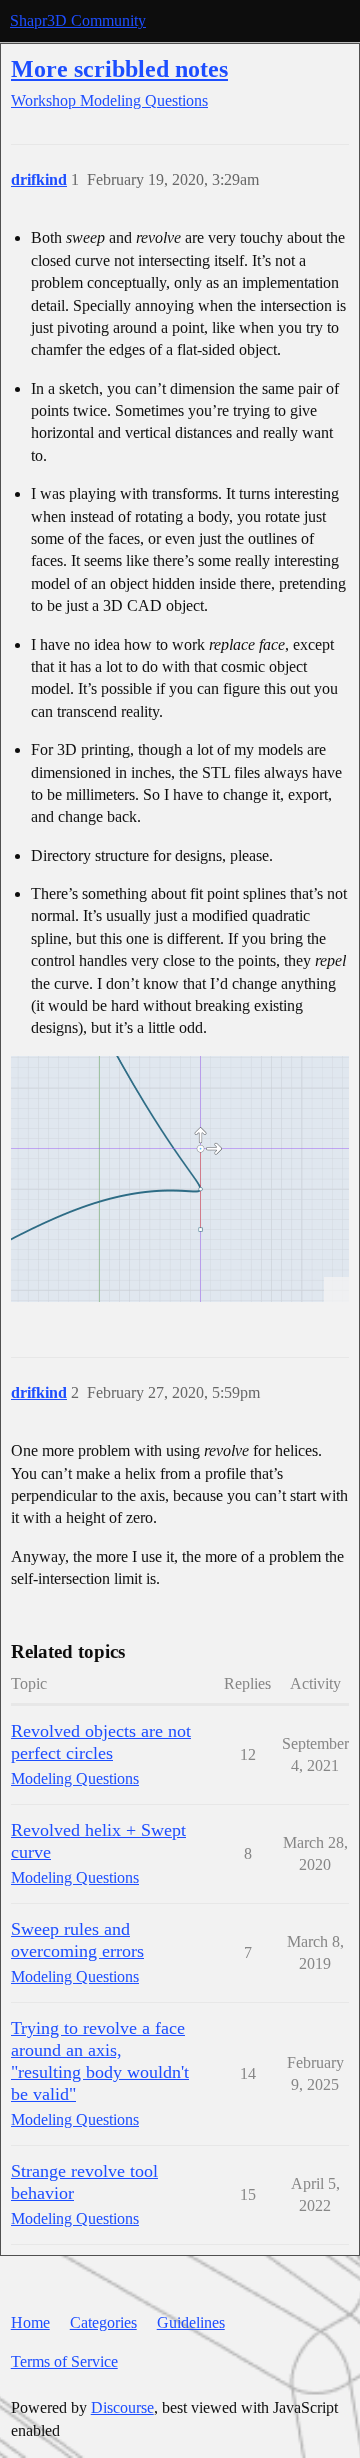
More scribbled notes (119, 68)
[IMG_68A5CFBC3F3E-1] (180, 1179)
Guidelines (191, 2322)
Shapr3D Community (78, 20)
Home (30, 2322)
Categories (103, 2322)
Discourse (122, 2407)
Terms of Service (64, 2361)
